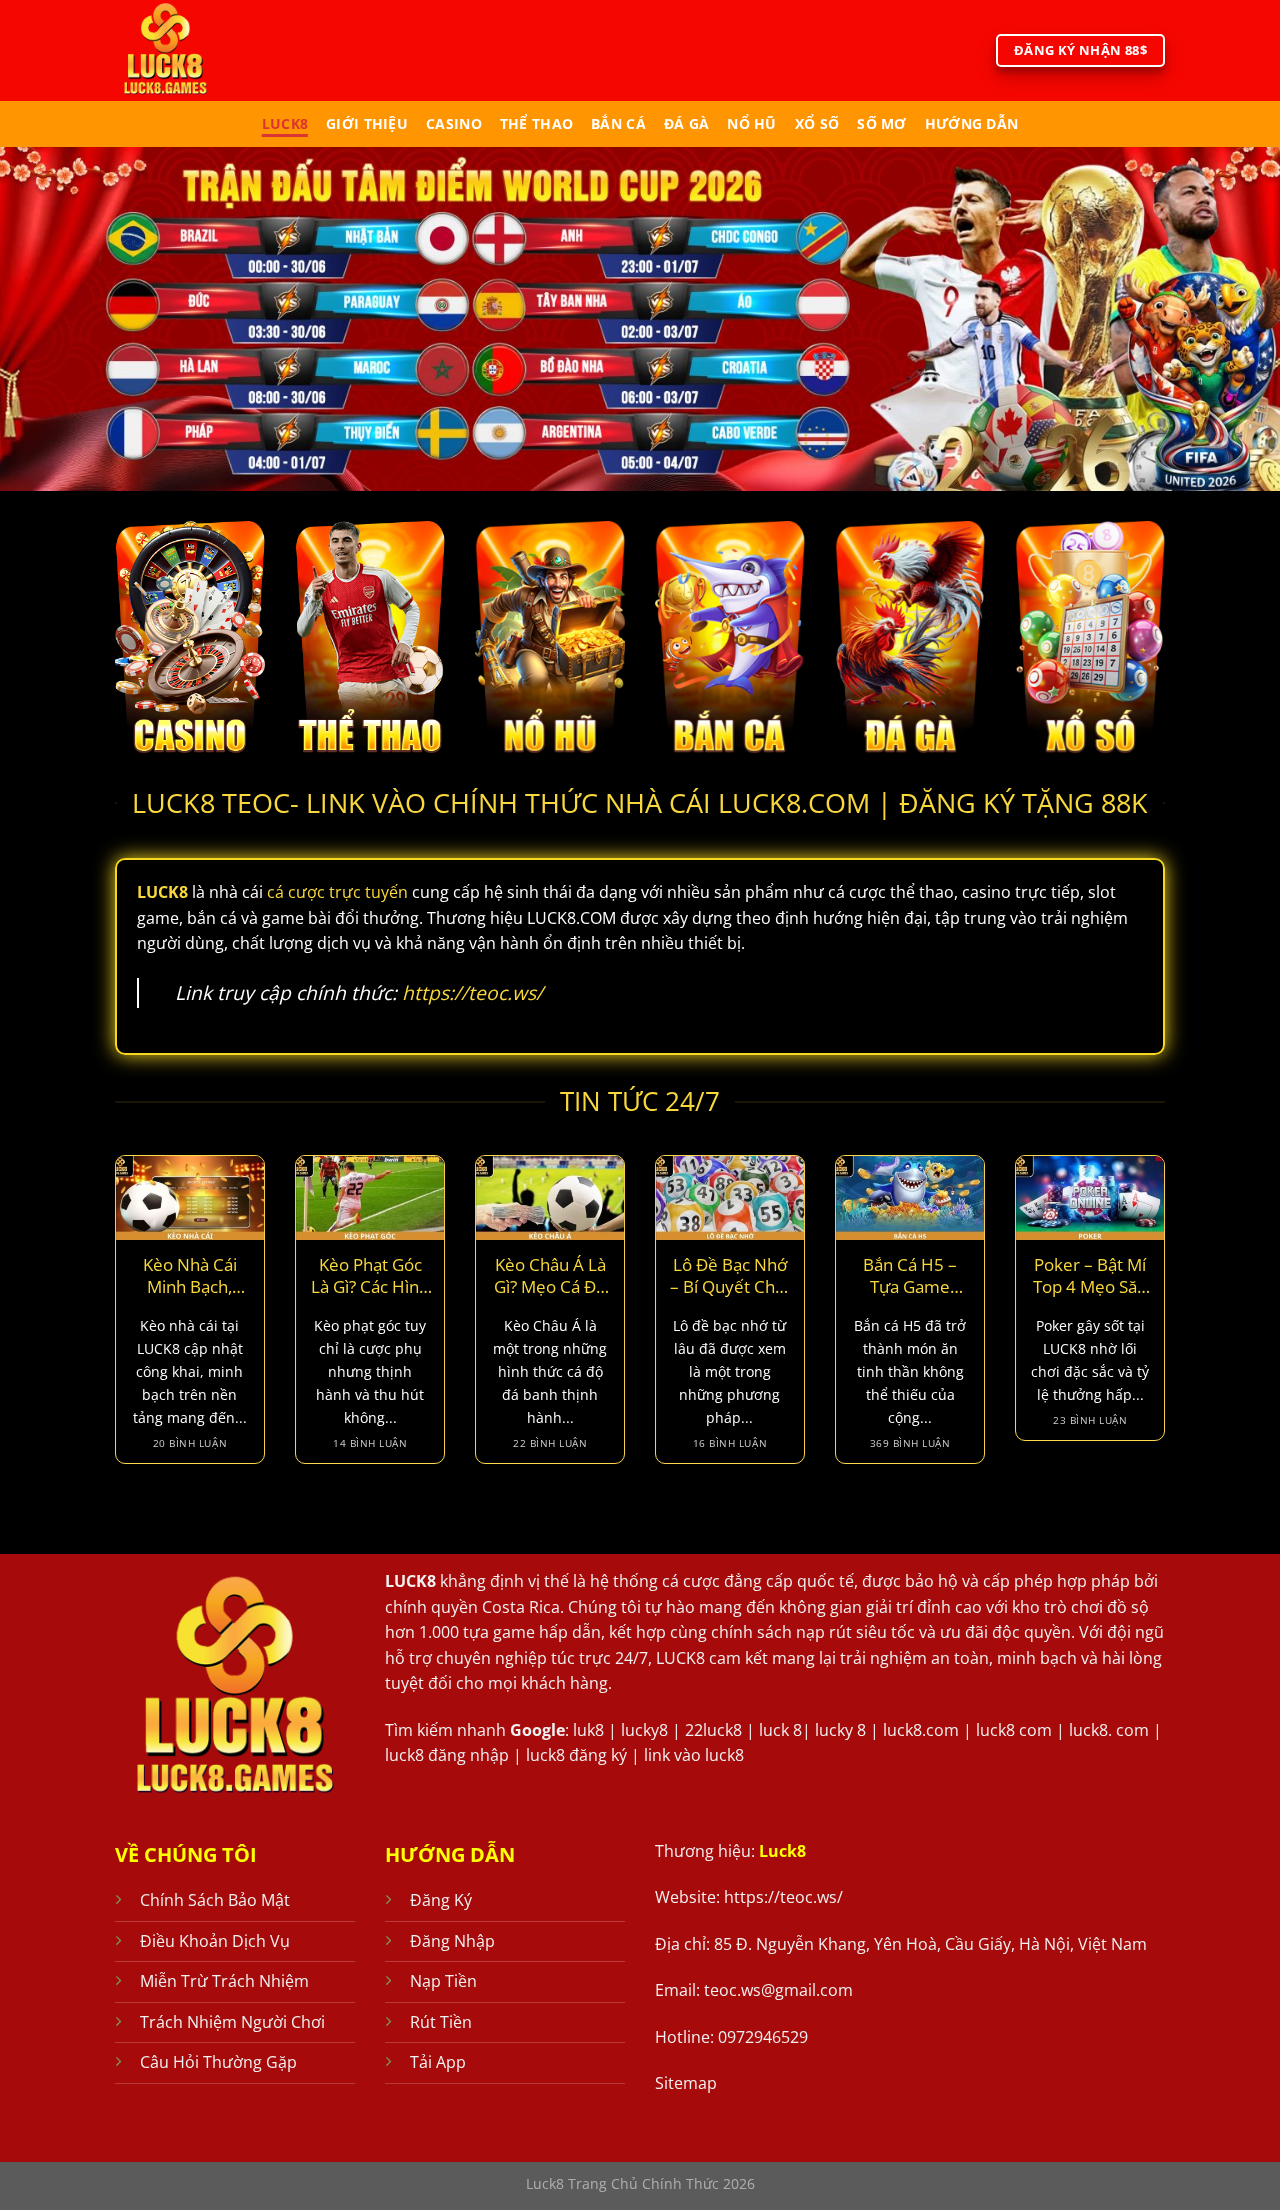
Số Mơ (881, 123)
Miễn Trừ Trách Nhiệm (224, 1981)
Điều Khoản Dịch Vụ (215, 1941)
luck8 (285, 123)
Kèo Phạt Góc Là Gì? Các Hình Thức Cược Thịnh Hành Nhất (370, 1275)
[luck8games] (198, 50)
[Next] (1169, 1322)
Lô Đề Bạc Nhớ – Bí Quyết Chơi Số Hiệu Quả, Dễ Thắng (729, 1275)
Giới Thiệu (367, 123)
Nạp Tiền (443, 1981)
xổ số (817, 123)
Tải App (438, 2062)
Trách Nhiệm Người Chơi (232, 2022)
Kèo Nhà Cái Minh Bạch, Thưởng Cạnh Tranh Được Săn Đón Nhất (190, 1275)
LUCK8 (410, 1581)
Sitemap (686, 2083)
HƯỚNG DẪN (972, 123)
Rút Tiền (441, 2022)
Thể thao (536, 123)
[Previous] (111, 1322)
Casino (454, 123)
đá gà (686, 123)
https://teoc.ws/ (472, 992)
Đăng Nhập (452, 1941)
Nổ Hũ (751, 123)
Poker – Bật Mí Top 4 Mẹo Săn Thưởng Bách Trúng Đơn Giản (1090, 1275)
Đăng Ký (441, 1900)
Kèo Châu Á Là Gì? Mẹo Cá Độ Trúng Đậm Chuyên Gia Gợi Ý (550, 1275)
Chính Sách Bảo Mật (215, 1900)
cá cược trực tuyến (337, 892)
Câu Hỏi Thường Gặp (218, 2062)
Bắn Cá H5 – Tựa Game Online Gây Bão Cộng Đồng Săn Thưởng (910, 1275)
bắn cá (618, 123)
